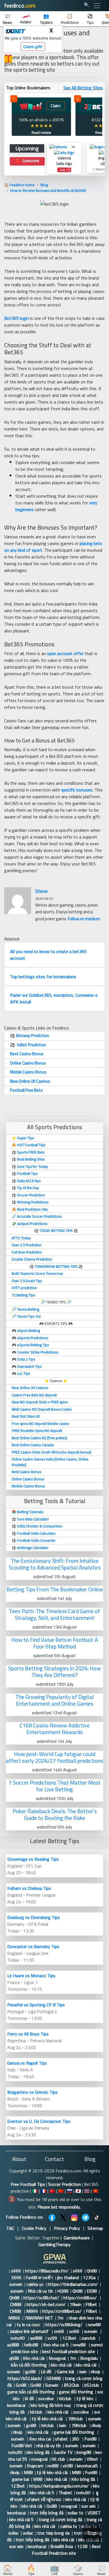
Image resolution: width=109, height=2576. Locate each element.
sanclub (89, 2338)
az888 (14, 2345)
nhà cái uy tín (49, 2445)
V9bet (92, 2459)
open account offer (65, 653)
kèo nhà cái (61, 2365)
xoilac (14, 2533)
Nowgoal (57, 2358)
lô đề (29, 2398)
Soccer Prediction (64, 2184)
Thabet (65, 2493)
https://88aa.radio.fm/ (47, 2271)
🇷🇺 (70, 2191)
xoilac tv (75, 2513)
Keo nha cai (40, 2439)
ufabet (61, 2439)
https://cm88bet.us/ (62, 2311)
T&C (10, 2228)
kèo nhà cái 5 (42, 2493)
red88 (53, 2466)
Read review (41, 132)
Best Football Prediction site (66, 2550)
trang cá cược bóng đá (61, 2519)
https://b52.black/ (25, 2378)
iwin (83, 2372)
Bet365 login (16, 318)
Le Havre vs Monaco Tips (31, 1976)
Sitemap (95, 2228)
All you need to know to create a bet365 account (48, 955)
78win (76, 2304)
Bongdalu (89, 2358)
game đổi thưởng (76, 2392)
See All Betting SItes (83, 88)
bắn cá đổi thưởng (29, 2365)
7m (61, 2318)
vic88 (68, 2466)
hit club (58, 2459)
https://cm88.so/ (81, 2298)
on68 (59, 2331)
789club (76, 2419)
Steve (41, 891)
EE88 (92, 2291)
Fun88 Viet (22, 2445)
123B (82, 2546)
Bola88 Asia (62, 2546)
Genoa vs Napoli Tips (27, 2063)
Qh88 (92, 2271)
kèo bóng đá (38, 2452)
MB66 (32, 2311)
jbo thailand (68, 2277)
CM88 (16, 2304)
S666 (16, 2277)
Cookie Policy (34, 2228)
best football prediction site (69, 2351)
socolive (47, 2398)
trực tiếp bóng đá (47, 2513)
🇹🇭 (87, 2191)
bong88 (84, 2452)
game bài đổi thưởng (74, 2432)
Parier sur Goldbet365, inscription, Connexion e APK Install (54, 998)
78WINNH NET (39, 2318)
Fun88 (90, 2439)
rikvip (96, 2372)
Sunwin (52, 2385)
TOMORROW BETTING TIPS (56, 1266)
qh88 (14, 2358)
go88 (31, 2372)
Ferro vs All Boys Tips (28, 2034)
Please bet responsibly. (59, 2207)
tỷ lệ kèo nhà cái (48, 2419)
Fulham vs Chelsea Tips (29, 1888)
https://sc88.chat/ (41, 2298)
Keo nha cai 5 (56, 2345)
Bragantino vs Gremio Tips (32, 2092)
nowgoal (39, 2459)
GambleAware (77, 2238)
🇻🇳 (96, 2191)
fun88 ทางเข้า (39, 2277)
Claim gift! (33, 47)
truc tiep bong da (54, 2533)
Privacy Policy (67, 2228)
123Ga (89, 2277)
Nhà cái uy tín (40, 2291)
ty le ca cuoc (29, 2325)
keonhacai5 (87, 2466)
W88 (38, 2479)
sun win (88, 2506)
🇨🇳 (61, 2191)
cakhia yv (35, 2284)
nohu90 (18, 2338)
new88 (95, 2325)
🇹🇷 (52, 2191)
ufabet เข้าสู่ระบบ (44, 2499)
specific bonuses (77, 790)
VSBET (95, 2513)
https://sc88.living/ (65, 2325)
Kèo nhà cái (34, 2358)
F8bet (91, 2304)
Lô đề (47, 2372)
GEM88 (54, 2378)
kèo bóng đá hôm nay (51, 2405)
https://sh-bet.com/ (46, 2304)
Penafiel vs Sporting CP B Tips (36, 2005)
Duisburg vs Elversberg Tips (34, 1917)
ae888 (37, 2338)
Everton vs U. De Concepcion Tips (39, 2121)
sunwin (16, 2284)
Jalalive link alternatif (30, 2331)
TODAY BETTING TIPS (56, 1231)
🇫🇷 (44, 2191)
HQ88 (63, 2291)
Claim (56, 106)
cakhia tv (69, 2526)
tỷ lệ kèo (85, 2398)
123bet (70, 2338)
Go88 (21, 2385)
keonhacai (17, 2405)
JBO (76, 2439)
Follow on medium (84, 919)
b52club (92, 2385)
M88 (28, 2472)
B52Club (72, 2385)
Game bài (66, 2372)
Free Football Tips (28, 2184)
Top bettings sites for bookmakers (43, 977)
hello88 (32, 2345)
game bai (21, 2479)
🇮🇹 (35, 2191)
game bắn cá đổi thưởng (31, 2392)
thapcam (35, 2466)
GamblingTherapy (54, 2244)
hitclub (66, 2398)
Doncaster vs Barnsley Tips (33, 1946)
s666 (16, 2271)
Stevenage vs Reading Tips (33, 1859)
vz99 (53, 2338)
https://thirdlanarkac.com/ (73, 2284)
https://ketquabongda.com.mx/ (59, 2486)
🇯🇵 (78, 2191)
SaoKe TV (63, 2452)
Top (92, 2533)
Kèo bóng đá (83, 2479)
